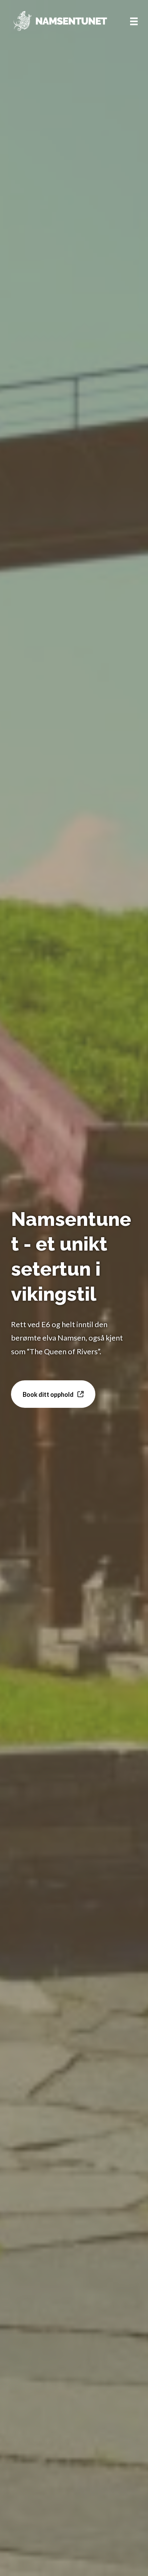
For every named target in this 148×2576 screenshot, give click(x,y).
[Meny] (134, 21)
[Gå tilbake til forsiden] (59, 21)
